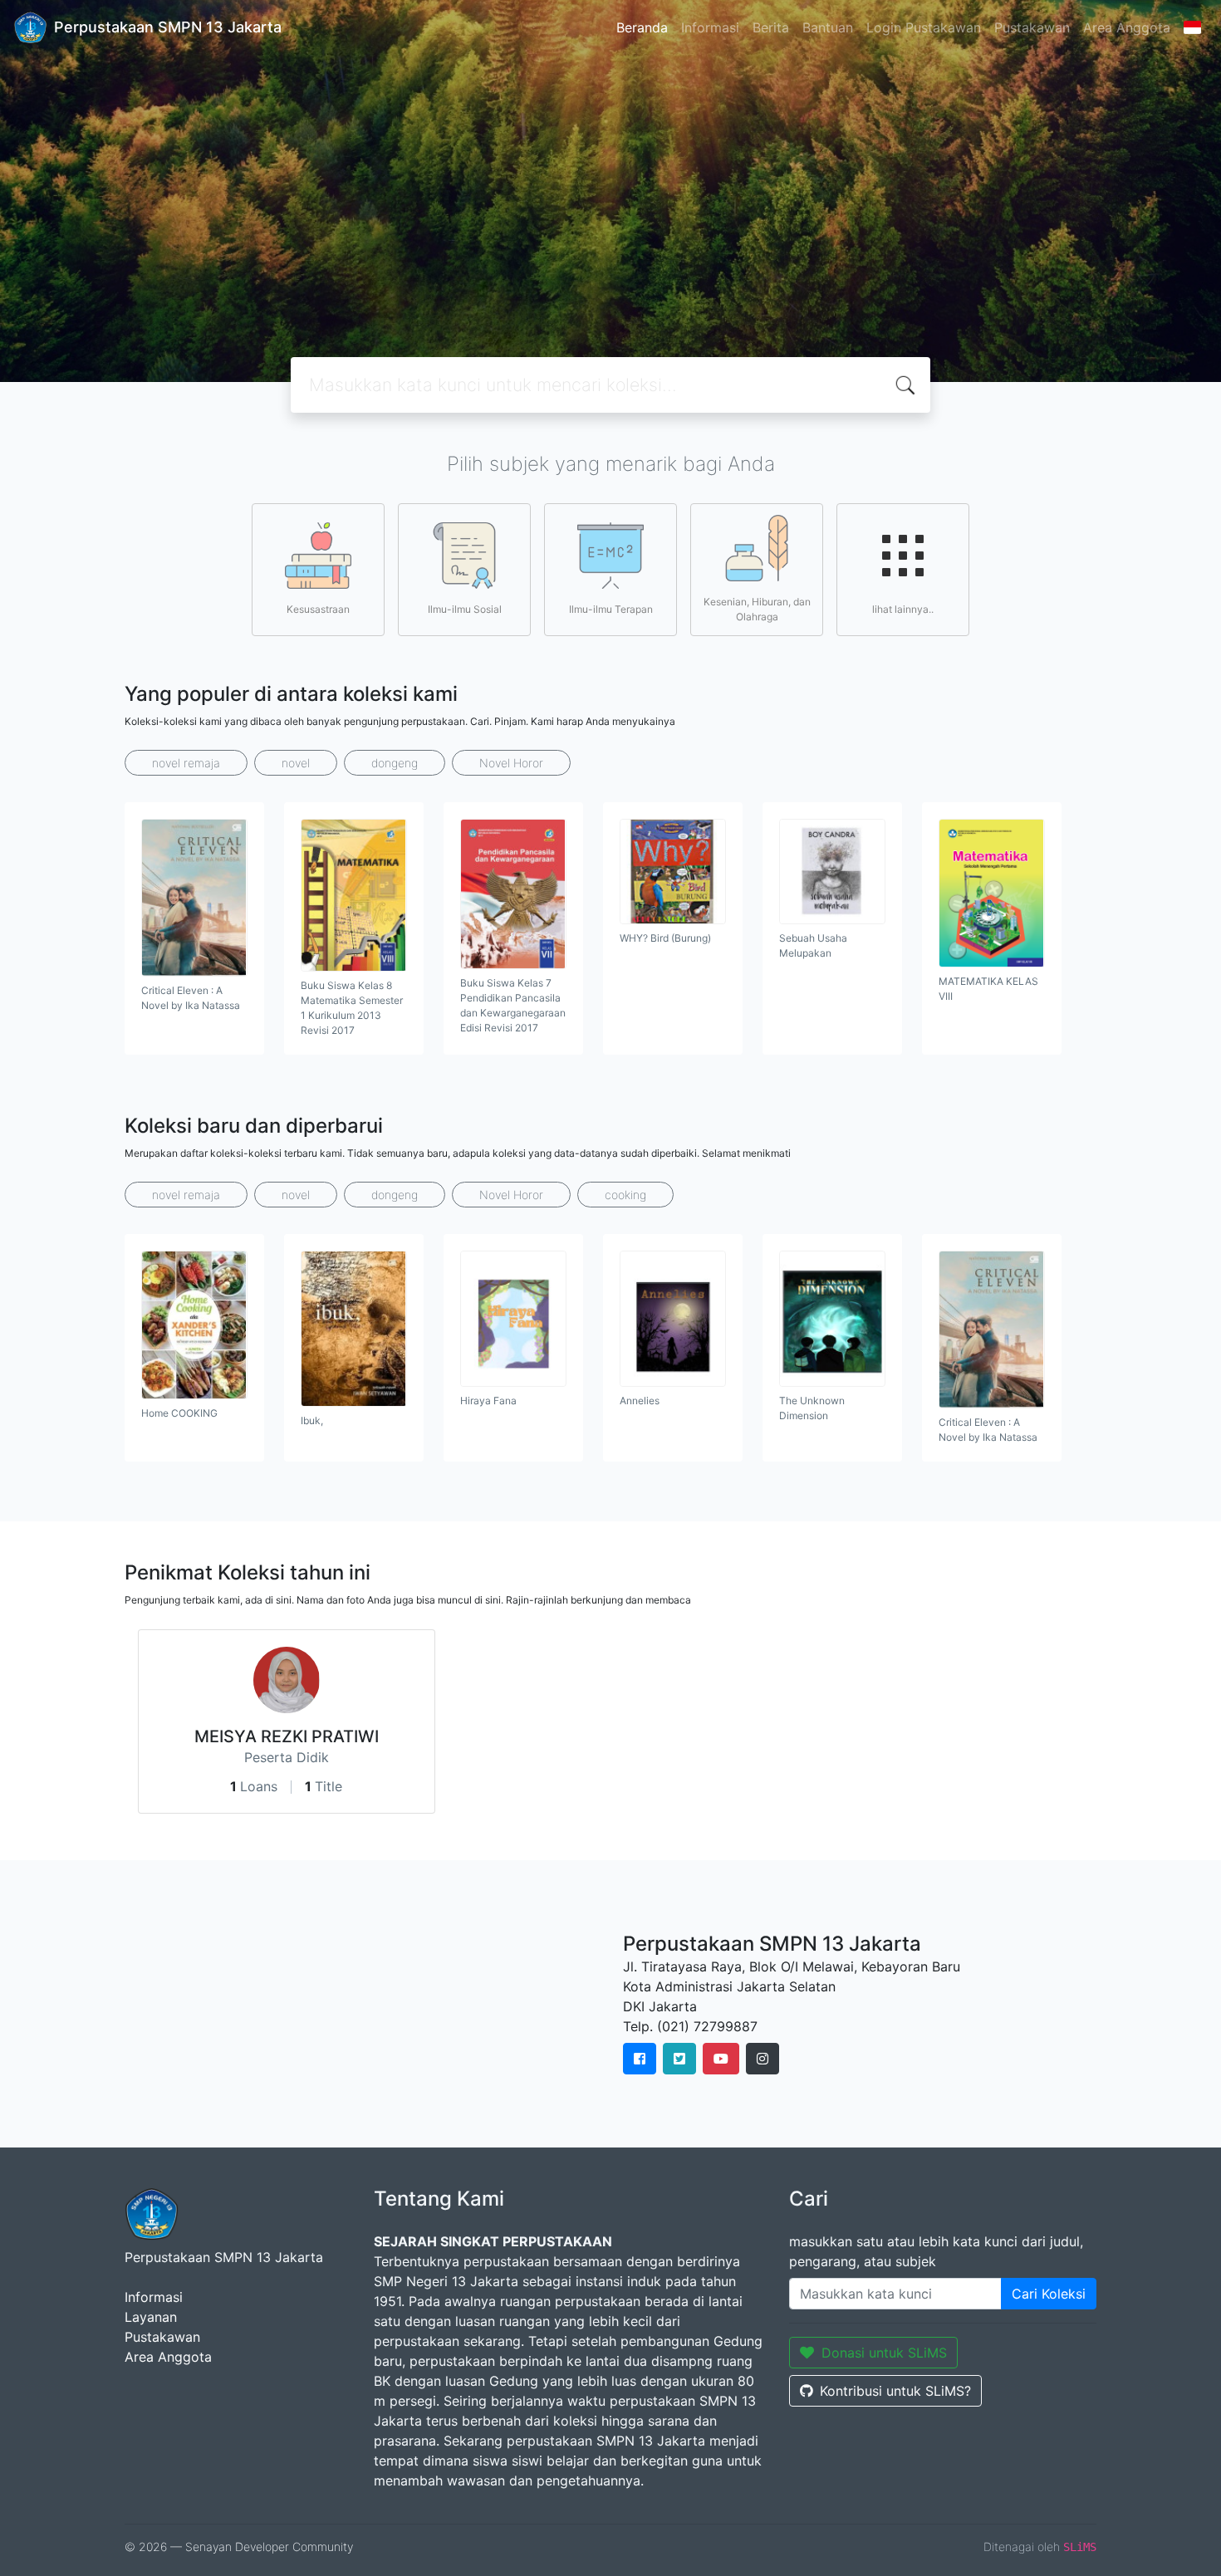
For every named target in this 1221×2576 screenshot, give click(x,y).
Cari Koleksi (1049, 2294)
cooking (625, 1195)
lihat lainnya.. (903, 609)
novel (296, 763)
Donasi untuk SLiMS (884, 2353)
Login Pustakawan (924, 27)
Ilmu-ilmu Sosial (465, 609)
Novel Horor (511, 763)
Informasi (710, 27)
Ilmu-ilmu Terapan (611, 609)
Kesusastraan (318, 609)
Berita (771, 27)
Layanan (151, 2317)
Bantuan (828, 27)
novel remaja (186, 763)
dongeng (395, 763)
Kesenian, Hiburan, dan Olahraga (757, 609)
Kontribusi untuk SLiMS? (895, 2391)
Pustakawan (1032, 27)
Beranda (642, 27)
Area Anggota (1127, 27)
